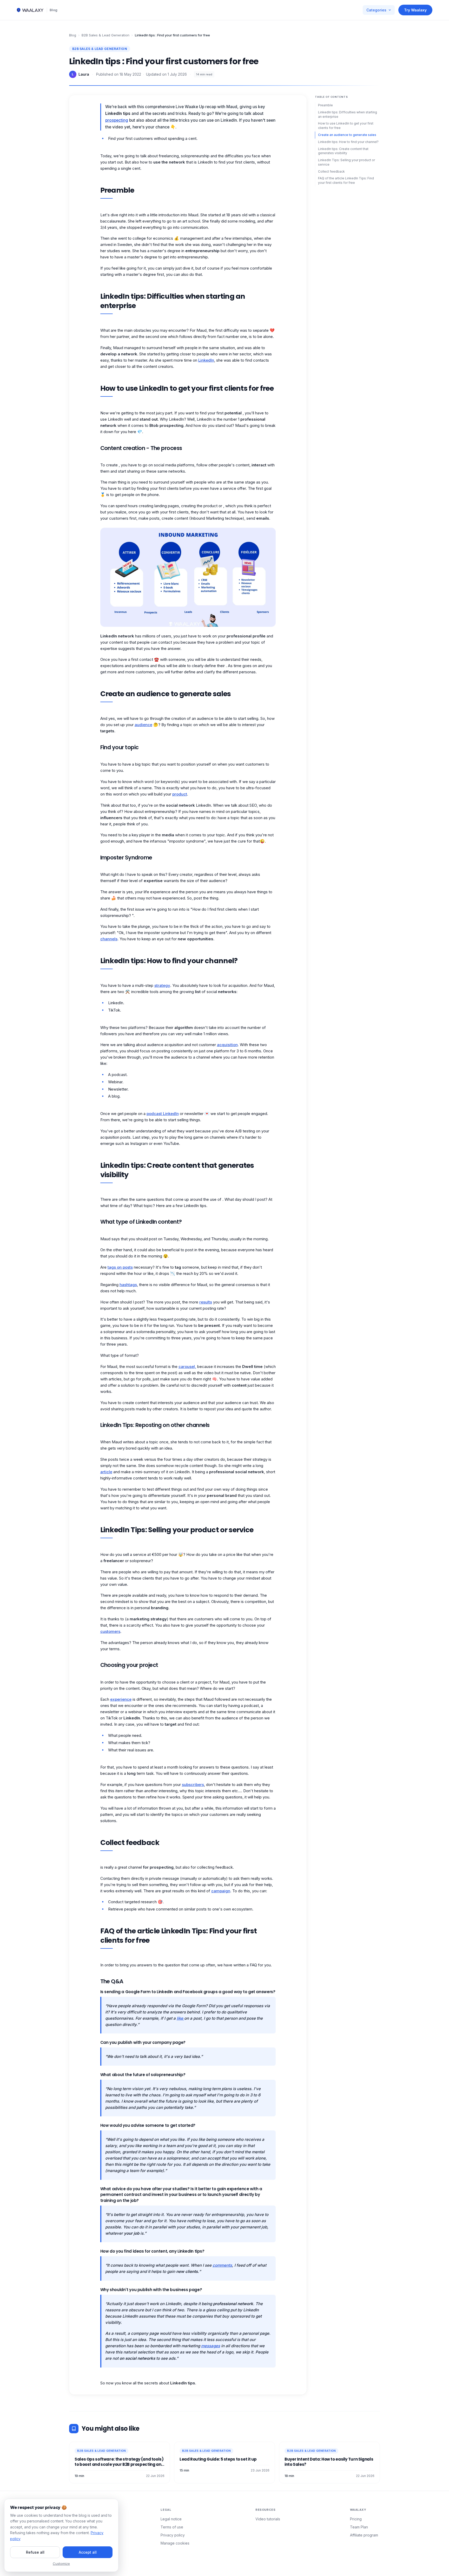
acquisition (227, 1045)
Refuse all (35, 2552)
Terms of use (172, 2527)
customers (110, 1631)
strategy (162, 985)
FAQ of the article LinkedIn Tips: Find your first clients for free (346, 180)
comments (222, 2265)
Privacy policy (173, 2535)
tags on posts (120, 1267)
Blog (54, 10)
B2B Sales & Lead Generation (105, 35)
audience (143, 725)
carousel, (187, 1367)
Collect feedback (331, 171)
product (180, 794)
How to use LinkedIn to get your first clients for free (346, 126)
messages (211, 2346)
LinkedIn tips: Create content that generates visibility (343, 151)
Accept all (88, 2552)
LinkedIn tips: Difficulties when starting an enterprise (348, 114)
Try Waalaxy (415, 10)
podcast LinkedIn (163, 1114)
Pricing (356, 2519)
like (180, 2018)
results (206, 1302)
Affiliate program (364, 2535)
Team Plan (359, 2527)
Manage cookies (175, 2543)
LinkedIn (206, 360)
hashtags (128, 1285)
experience (121, 1699)
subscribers (193, 1785)
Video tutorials (268, 2519)
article (106, 1472)
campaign (221, 1891)
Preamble (325, 105)
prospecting (117, 120)
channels (109, 939)
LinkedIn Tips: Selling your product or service (346, 162)
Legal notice (171, 2519)
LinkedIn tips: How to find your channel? (348, 142)
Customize (61, 2564)
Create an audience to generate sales (347, 135)
